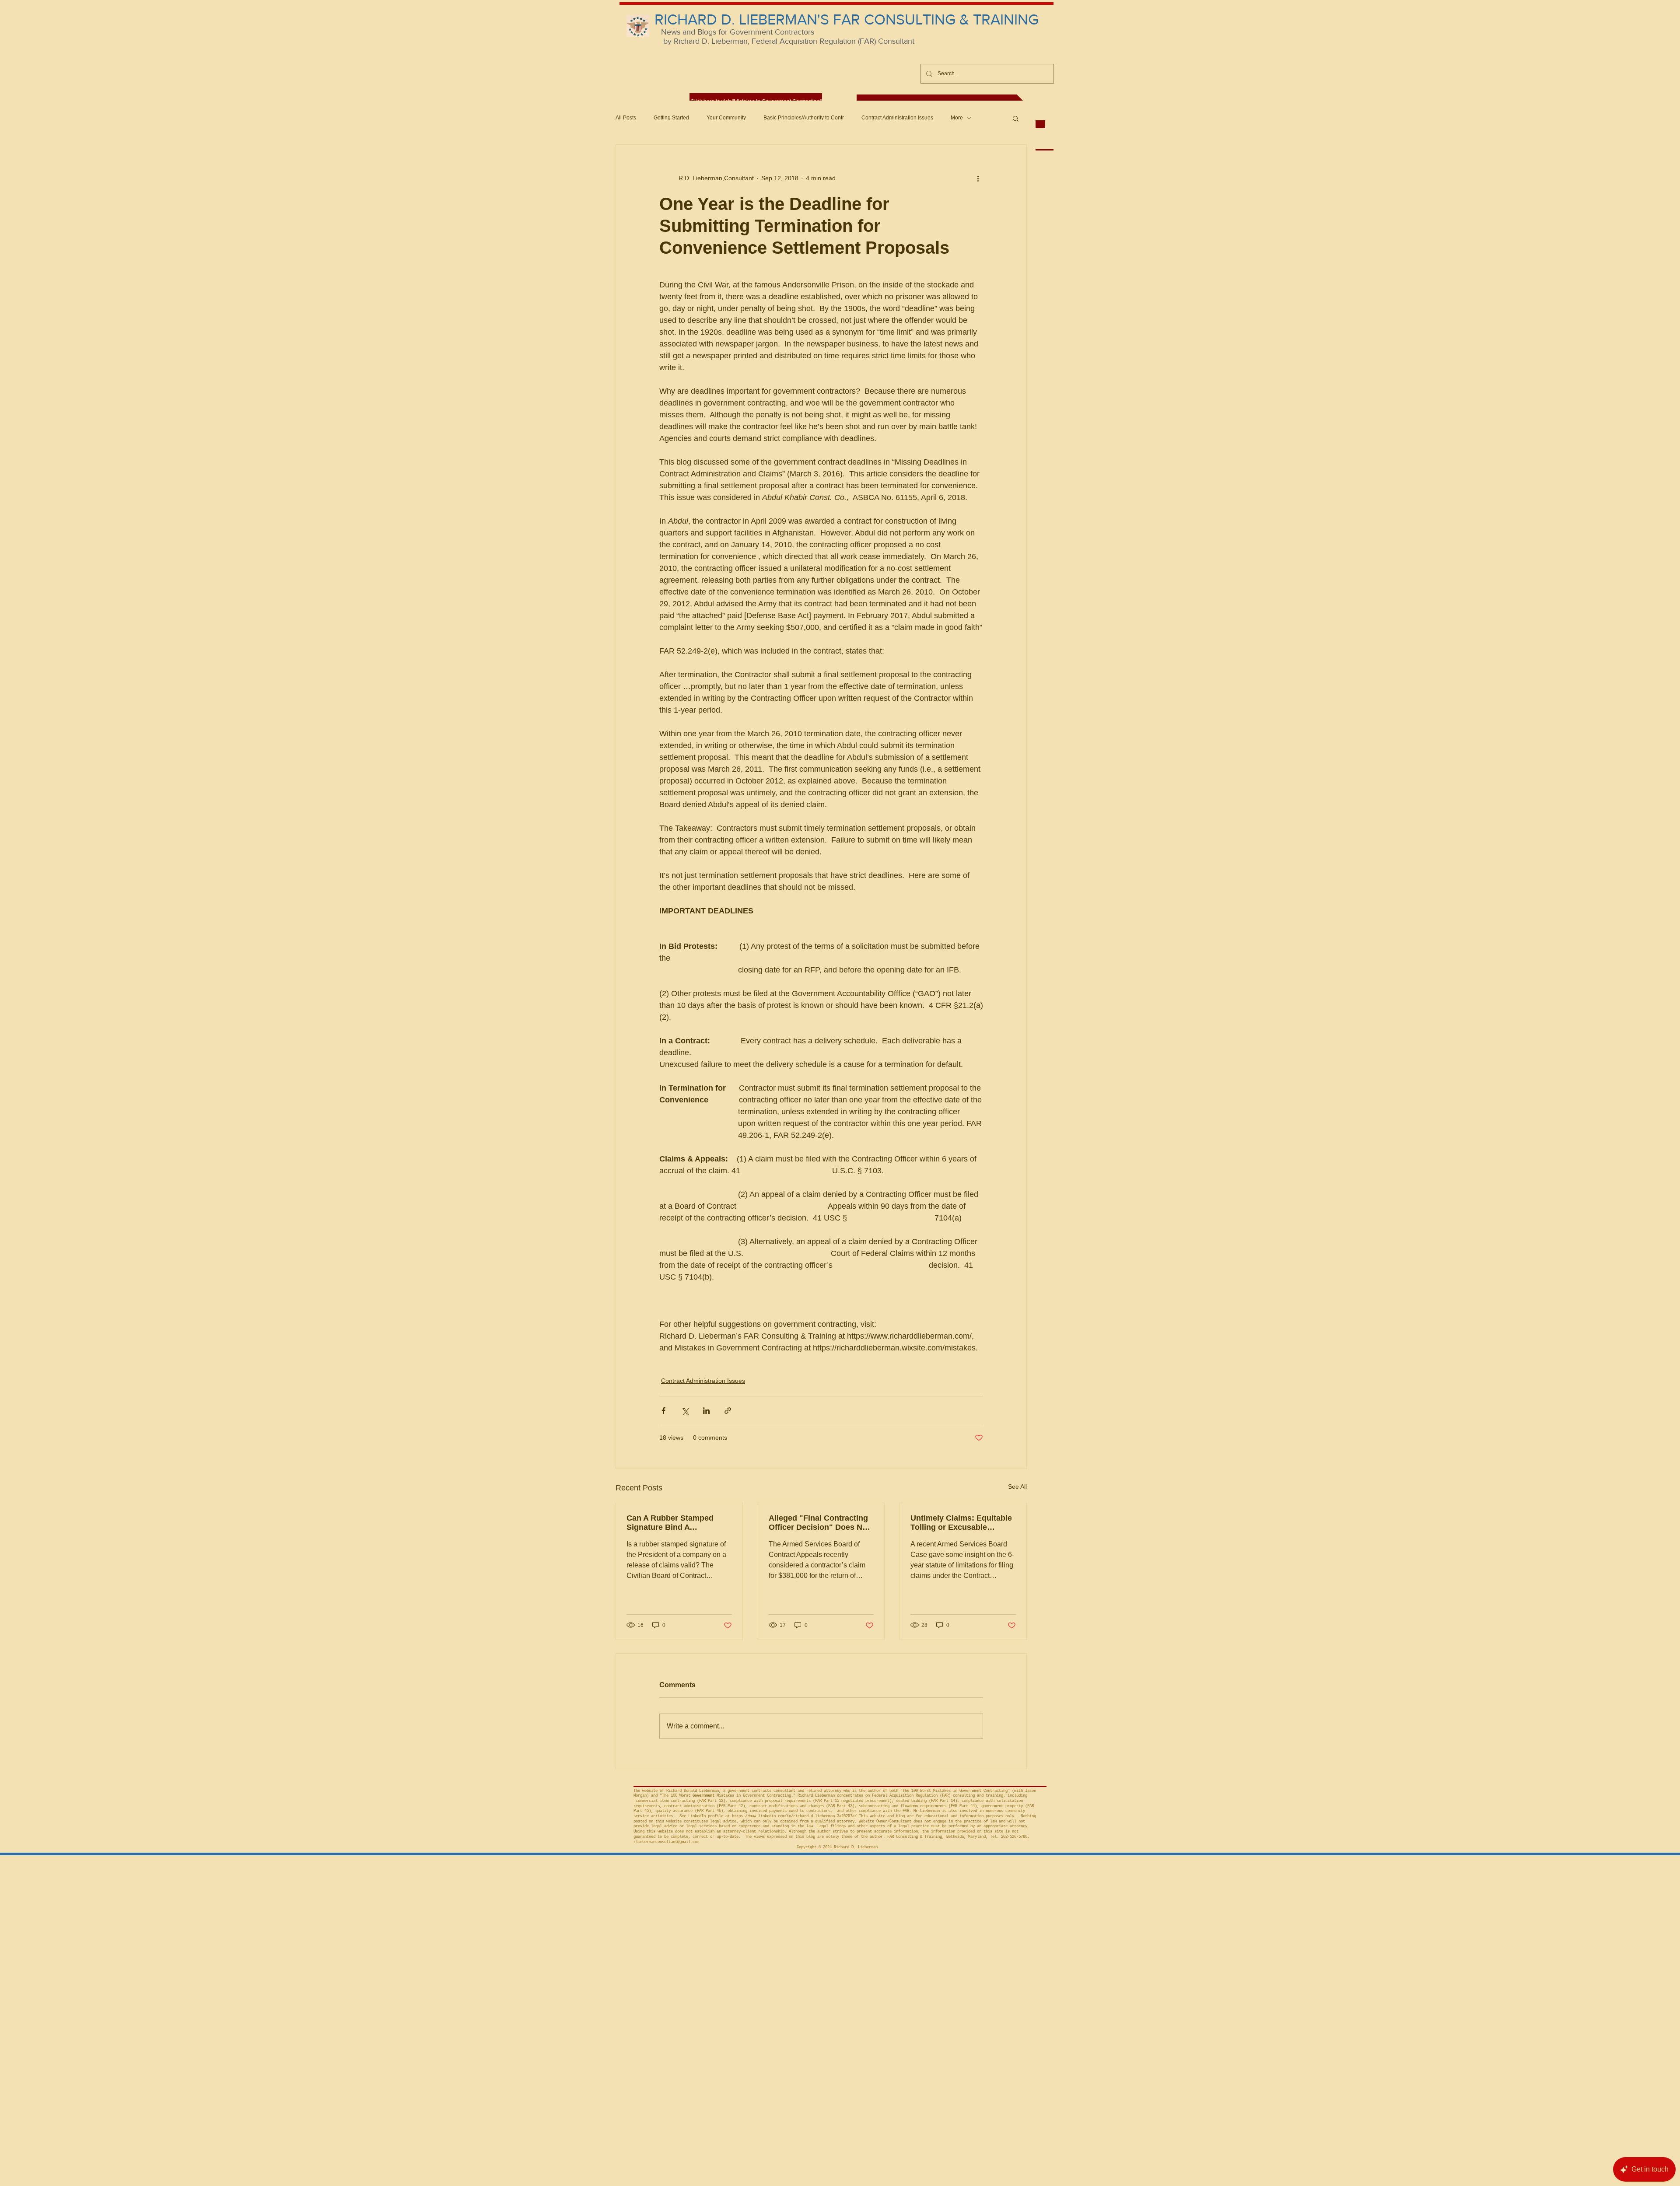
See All (1017, 1486)
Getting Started (671, 118)
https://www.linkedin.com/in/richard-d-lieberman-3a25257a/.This (800, 1816)
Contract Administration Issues (897, 118)
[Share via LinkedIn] (706, 1411)
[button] (1016, 118)
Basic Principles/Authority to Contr (804, 118)
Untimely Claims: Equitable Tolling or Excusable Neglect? (961, 1523)
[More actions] (978, 178)
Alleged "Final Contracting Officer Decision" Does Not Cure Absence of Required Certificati (819, 1523)
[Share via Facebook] (663, 1411)
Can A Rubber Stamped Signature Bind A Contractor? (670, 1523)
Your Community (726, 118)
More (957, 118)
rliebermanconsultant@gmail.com (666, 1842)
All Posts (626, 118)
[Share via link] (728, 1411)
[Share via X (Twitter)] (685, 1411)
